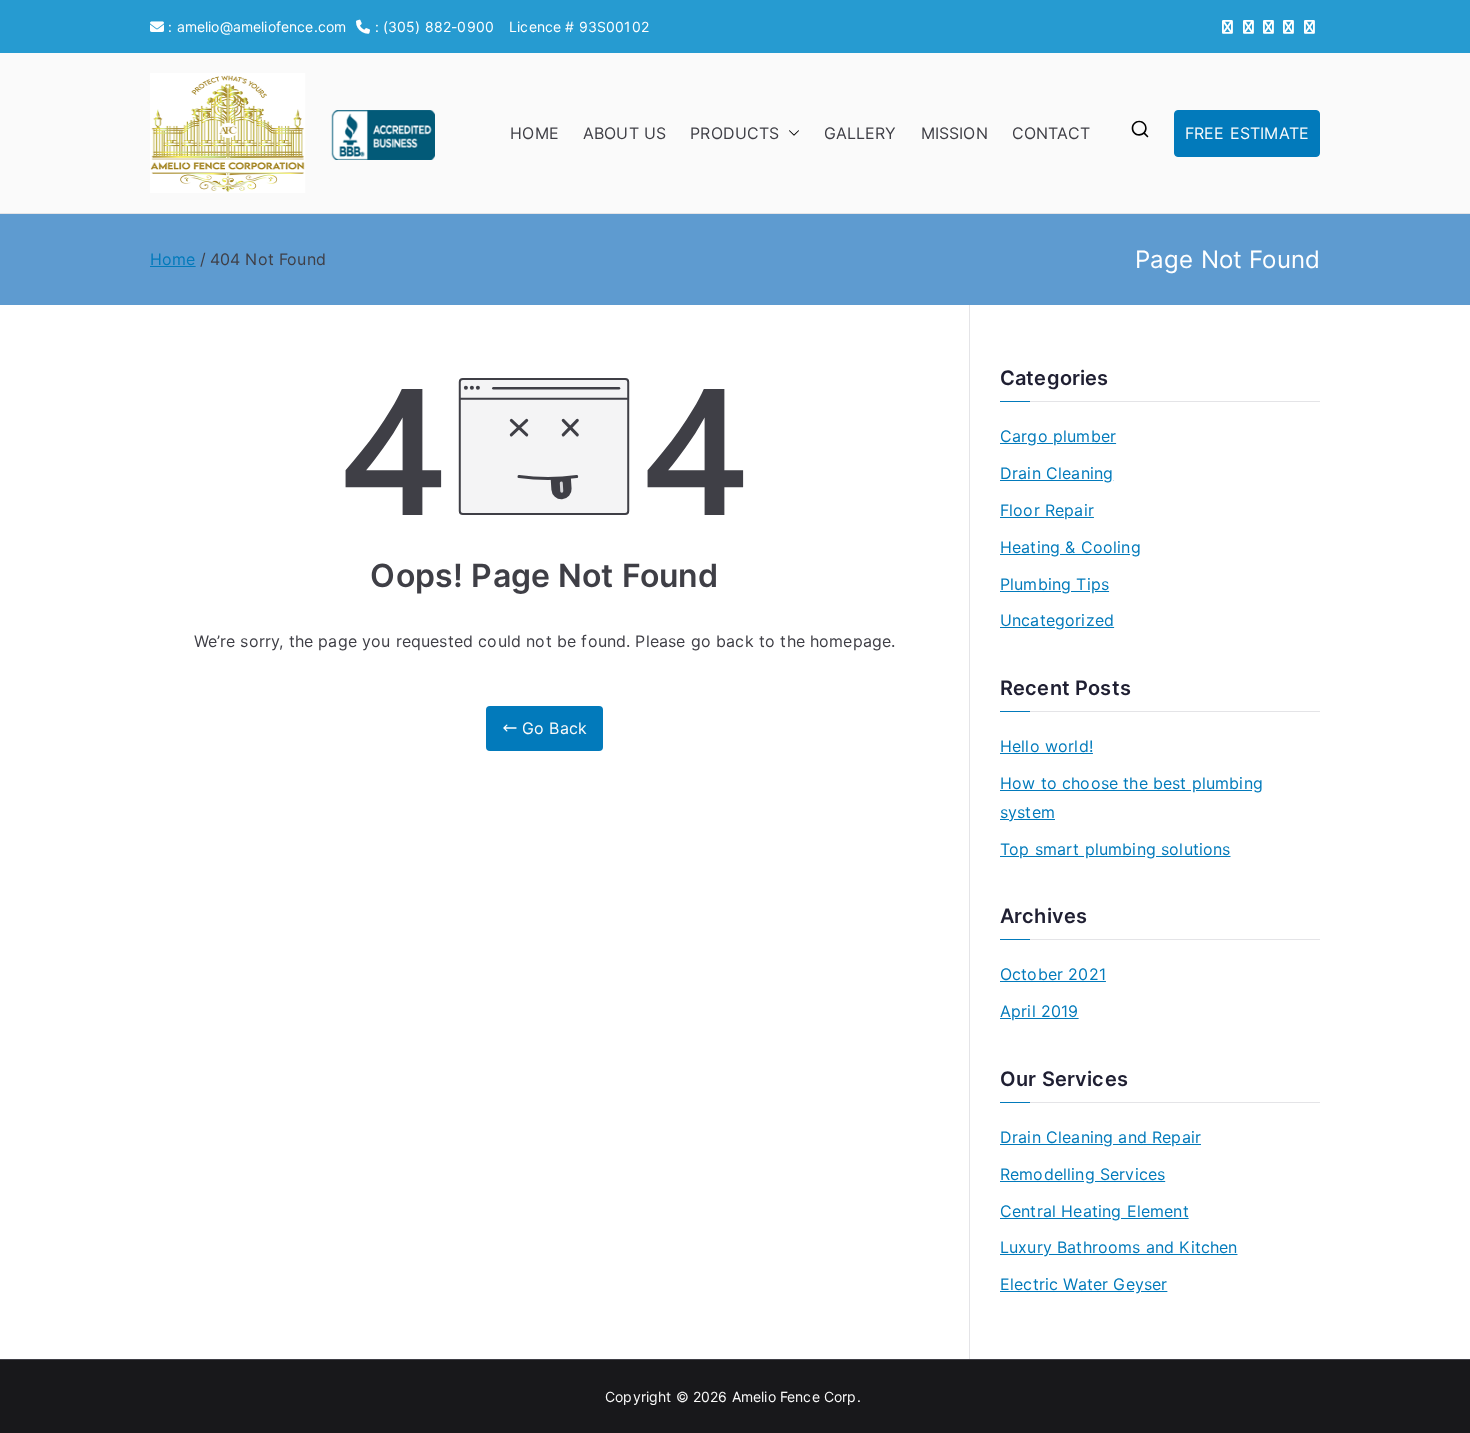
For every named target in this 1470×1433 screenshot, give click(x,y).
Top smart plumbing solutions (1115, 849)
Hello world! (1046, 746)
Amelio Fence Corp (794, 1396)
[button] (790, 133)
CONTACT (1051, 133)
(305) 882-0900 (438, 26)
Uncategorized (1057, 620)
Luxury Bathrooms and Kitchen (1118, 1247)
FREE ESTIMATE (1247, 133)
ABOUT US (624, 133)
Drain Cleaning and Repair (1100, 1137)
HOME (534, 133)
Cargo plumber (1058, 436)
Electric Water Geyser (1083, 1284)
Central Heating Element (1094, 1211)
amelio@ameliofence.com (262, 26)
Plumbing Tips (1054, 584)
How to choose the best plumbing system (1131, 797)
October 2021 (1053, 974)
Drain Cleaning (1056, 473)
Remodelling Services (1082, 1174)
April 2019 (1039, 1011)
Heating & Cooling (1070, 547)
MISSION (954, 133)
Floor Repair (1047, 510)
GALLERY (860, 133)
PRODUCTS (734, 133)
